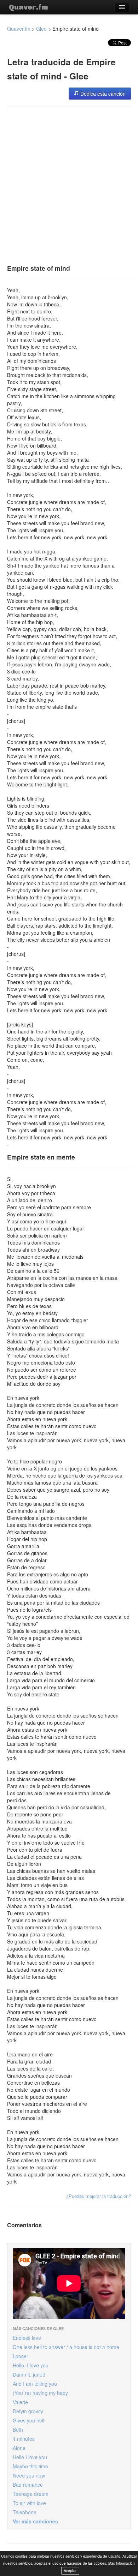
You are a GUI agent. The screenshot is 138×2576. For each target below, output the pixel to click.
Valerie (20, 2402)
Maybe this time (30, 2466)
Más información (122, 2563)
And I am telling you (35, 2384)
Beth (18, 2430)
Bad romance (28, 2485)
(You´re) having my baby (40, 2393)
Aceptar (70, 2571)
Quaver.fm (28, 7)
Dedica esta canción (102, 94)
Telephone (25, 2512)
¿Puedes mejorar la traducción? (99, 2196)
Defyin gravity (28, 2411)
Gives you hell (28, 2420)
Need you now (29, 2475)
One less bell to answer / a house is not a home (66, 2347)
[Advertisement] (69, 183)
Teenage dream (31, 2494)
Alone (19, 2448)
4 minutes (24, 2439)
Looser (21, 2356)
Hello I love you (30, 2457)
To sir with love (29, 2503)
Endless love (27, 2338)
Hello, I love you (31, 2365)
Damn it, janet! (29, 2374)
